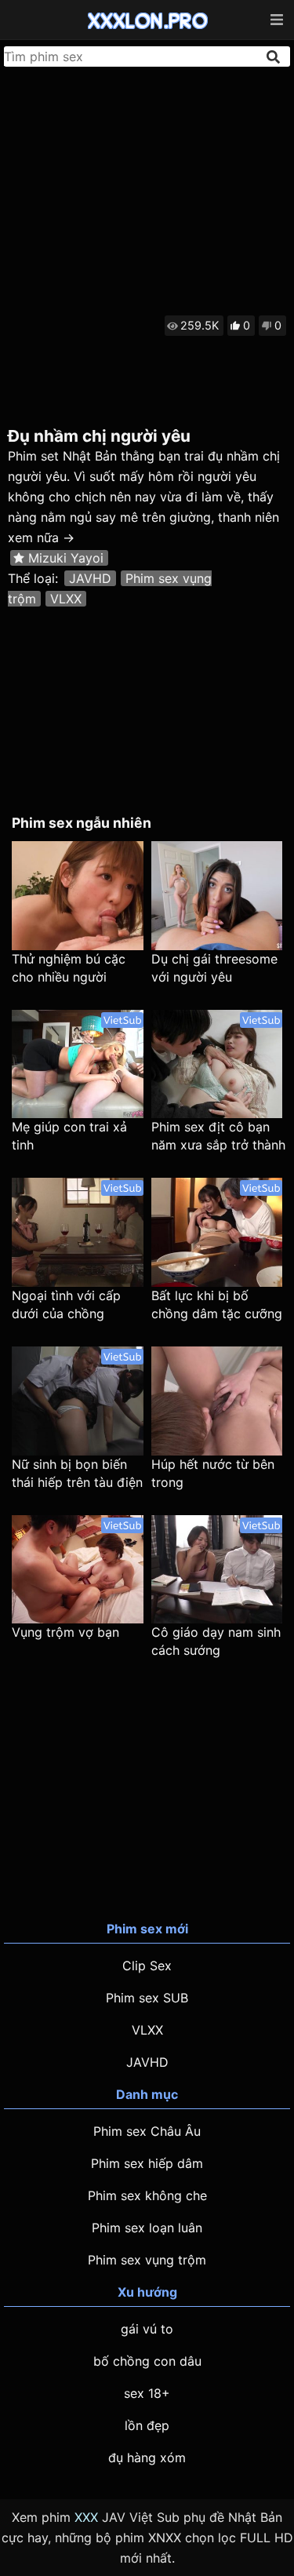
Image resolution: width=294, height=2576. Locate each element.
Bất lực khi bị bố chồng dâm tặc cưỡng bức (217, 1305)
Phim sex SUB (147, 1998)
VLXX (66, 599)
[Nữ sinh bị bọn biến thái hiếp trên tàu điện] (78, 1401)
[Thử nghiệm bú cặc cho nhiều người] (78, 896)
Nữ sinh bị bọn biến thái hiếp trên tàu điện (77, 1473)
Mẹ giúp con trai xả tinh (69, 1136)
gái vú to (147, 2329)
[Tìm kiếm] (274, 57)
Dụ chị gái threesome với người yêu (214, 968)
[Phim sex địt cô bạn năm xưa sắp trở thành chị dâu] (217, 1064)
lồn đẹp (147, 2425)
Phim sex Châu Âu (147, 2131)
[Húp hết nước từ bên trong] (217, 1401)
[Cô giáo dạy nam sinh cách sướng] (217, 1570)
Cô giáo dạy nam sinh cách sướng (216, 1641)
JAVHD (90, 578)
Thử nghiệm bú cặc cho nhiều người (69, 968)
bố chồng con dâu (147, 2361)
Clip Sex (147, 1966)
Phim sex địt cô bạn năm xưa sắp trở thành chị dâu (218, 1137)
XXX (86, 2517)
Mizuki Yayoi (66, 558)
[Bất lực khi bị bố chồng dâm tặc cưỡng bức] (217, 1232)
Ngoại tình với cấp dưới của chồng (66, 1304)
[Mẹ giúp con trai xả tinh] (78, 1064)
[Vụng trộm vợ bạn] (78, 1570)
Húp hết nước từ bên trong (213, 1473)
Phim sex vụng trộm (147, 2260)
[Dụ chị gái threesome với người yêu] (217, 896)
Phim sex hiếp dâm (147, 2163)
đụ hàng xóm (147, 2458)
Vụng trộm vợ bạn (65, 1632)
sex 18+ (147, 2393)
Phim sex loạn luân (147, 2228)
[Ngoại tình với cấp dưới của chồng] (78, 1232)
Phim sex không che (147, 2195)
